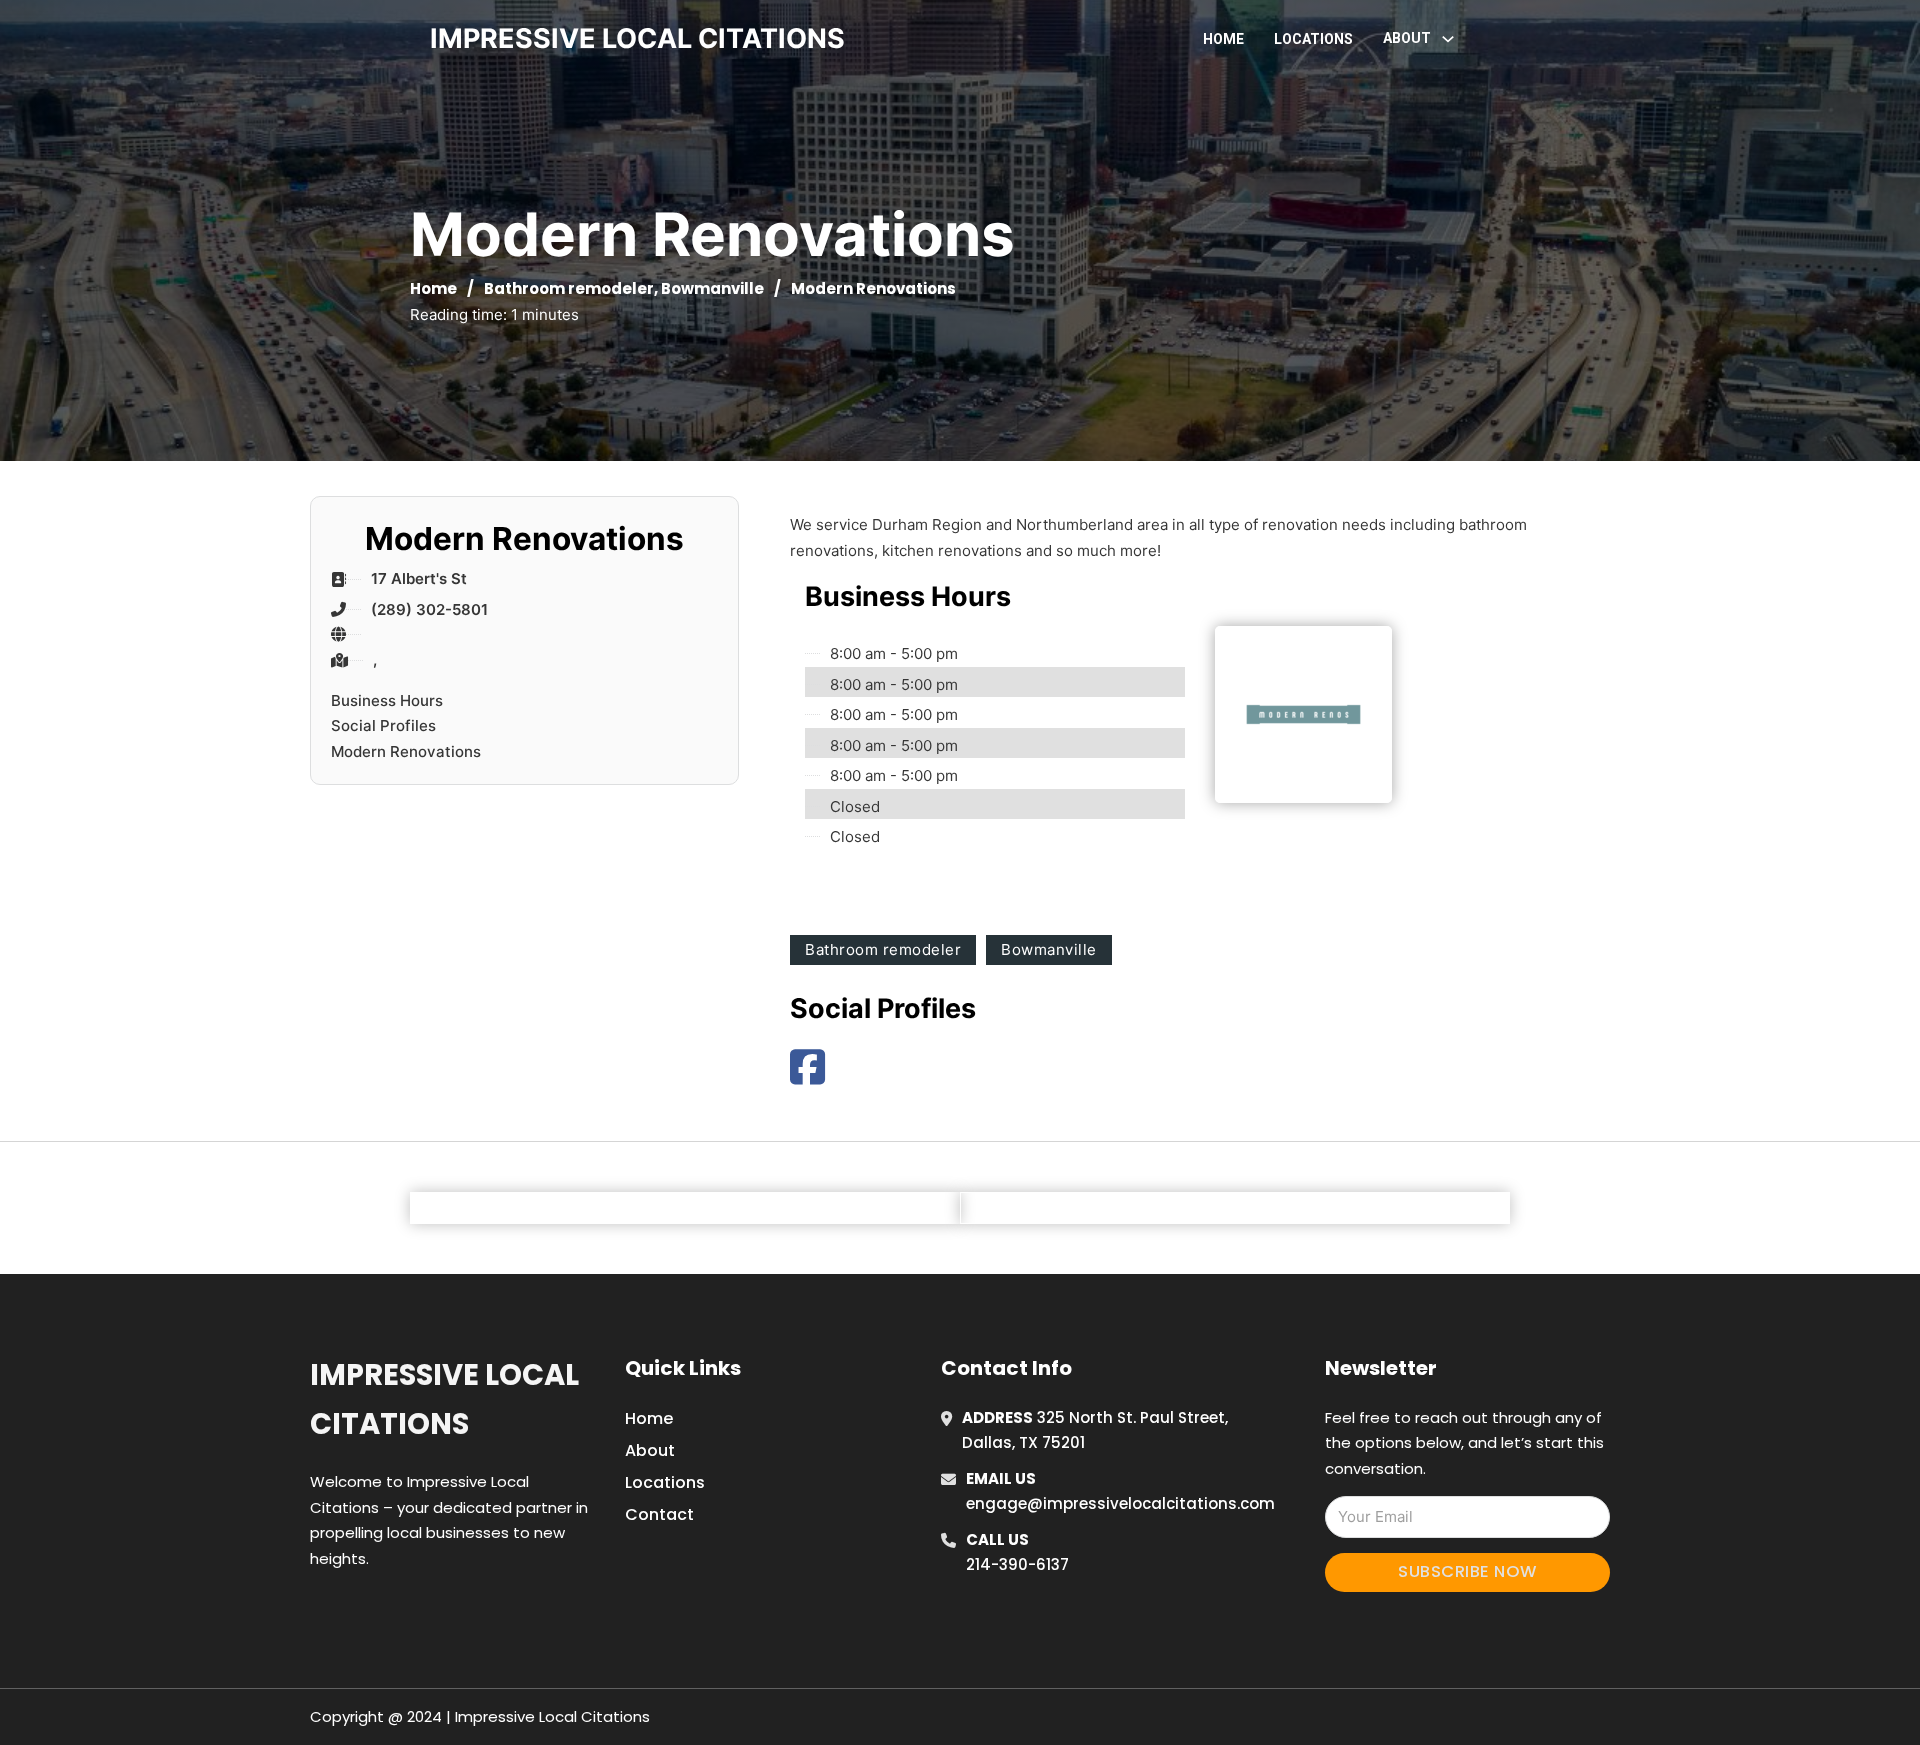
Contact (659, 1514)
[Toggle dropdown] (1448, 39)
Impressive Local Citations (444, 1399)
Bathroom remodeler (569, 288)
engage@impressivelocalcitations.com (1120, 1503)
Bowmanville (712, 288)
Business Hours (387, 700)
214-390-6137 (1017, 1564)
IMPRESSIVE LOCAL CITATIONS (637, 38)
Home (1223, 39)
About (650, 1450)
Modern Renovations (406, 751)
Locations (1313, 39)
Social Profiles (383, 725)
